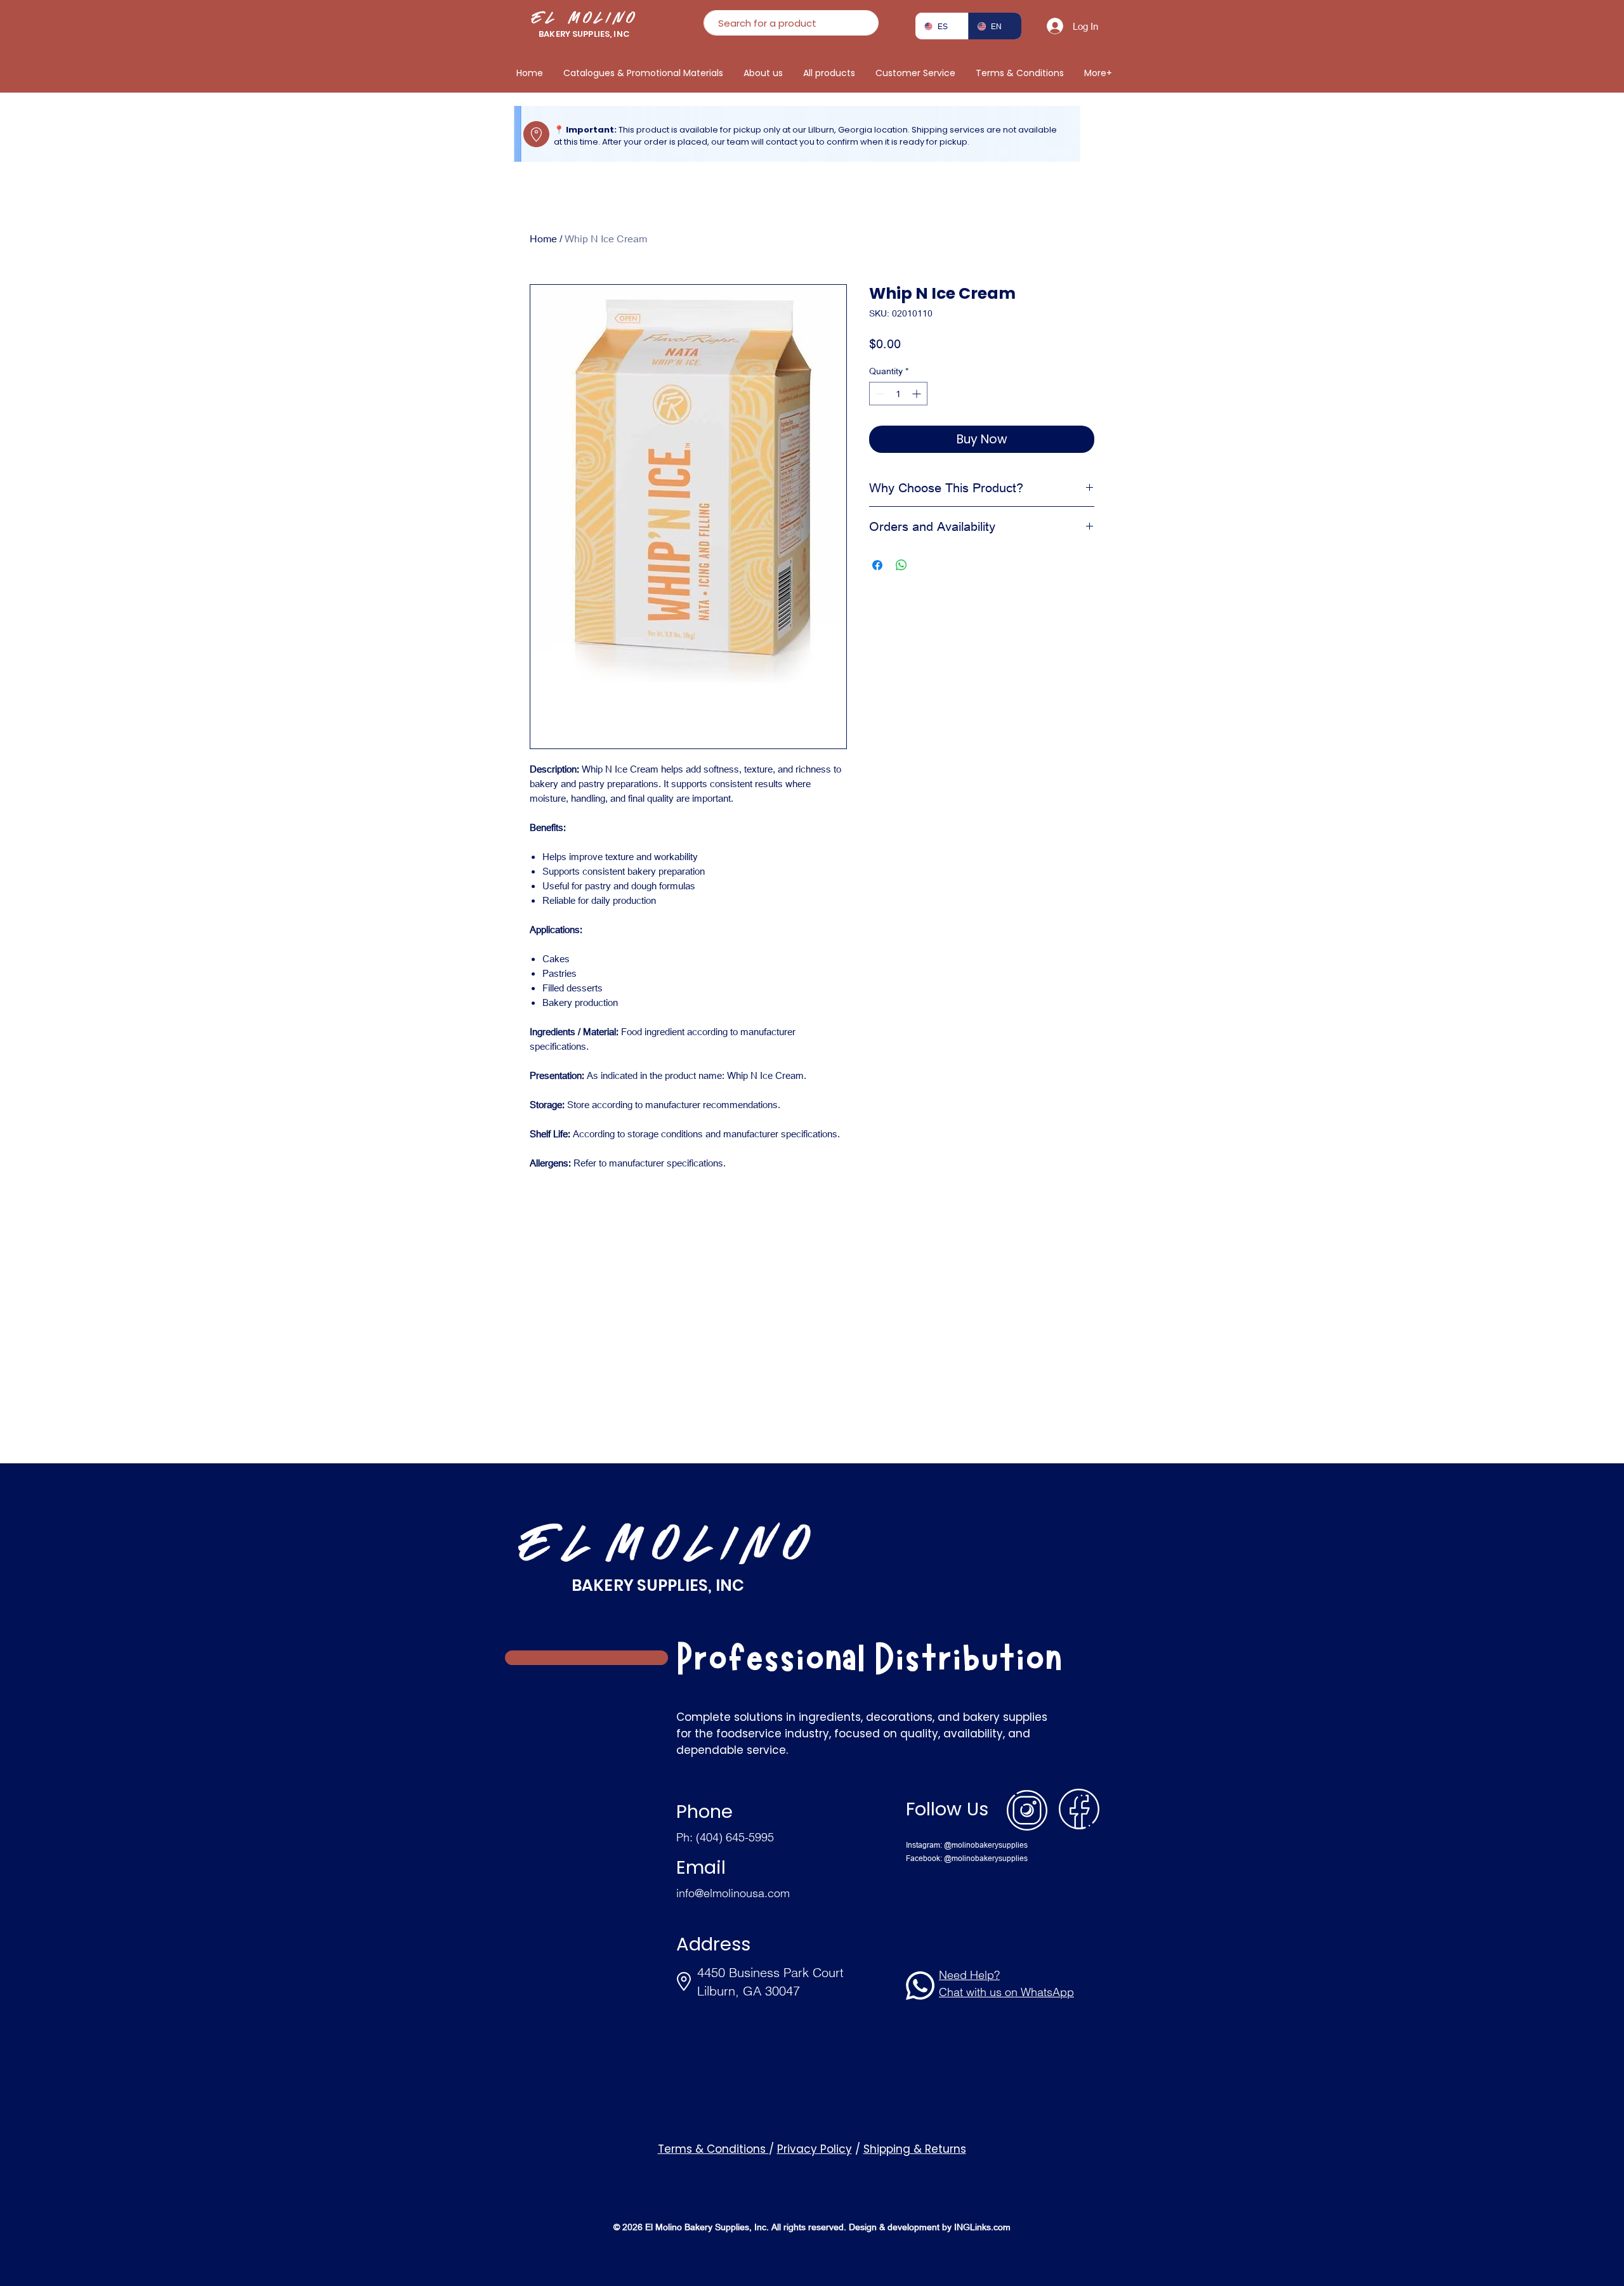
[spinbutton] (898, 394)
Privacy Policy (815, 2149)
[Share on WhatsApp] (901, 565)
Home (543, 238)
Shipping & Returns (915, 2149)
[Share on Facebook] (877, 565)
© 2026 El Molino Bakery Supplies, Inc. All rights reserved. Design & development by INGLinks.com (812, 2227)
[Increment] (918, 394)
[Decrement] (879, 394)
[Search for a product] (864, 23)
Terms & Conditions (713, 2149)
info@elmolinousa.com (733, 1893)
